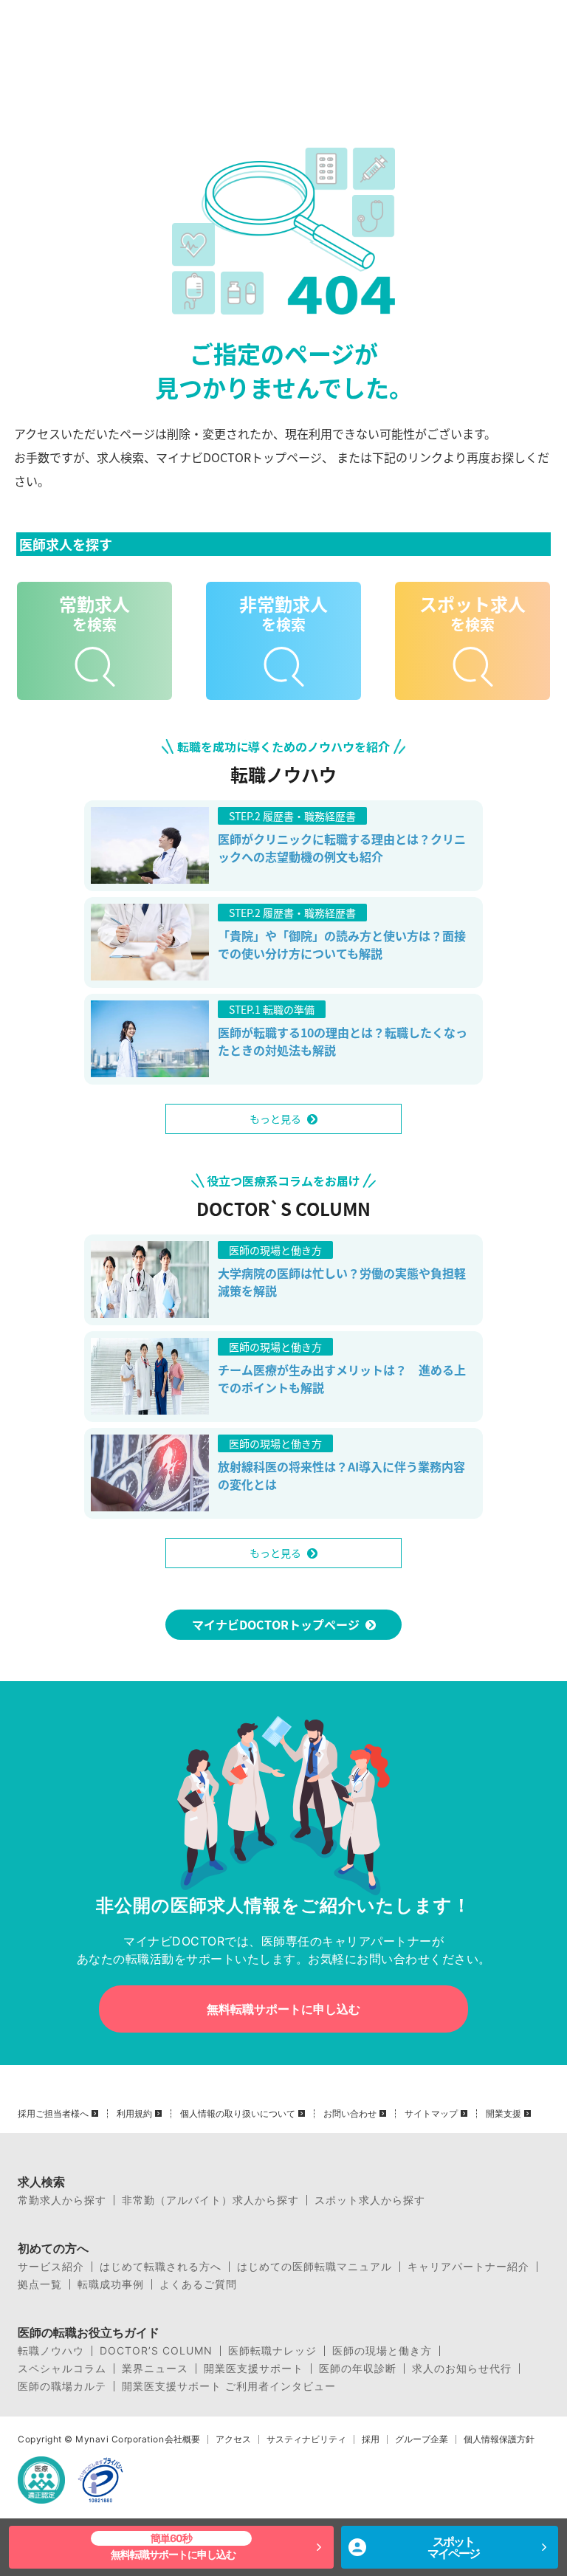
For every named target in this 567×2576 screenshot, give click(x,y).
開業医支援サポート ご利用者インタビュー (229, 2386)
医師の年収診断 (358, 2369)
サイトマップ (431, 2114)
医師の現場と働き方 (382, 2351)
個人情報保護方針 (499, 2439)
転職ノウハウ (51, 2351)
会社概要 (182, 2439)
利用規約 (134, 2114)
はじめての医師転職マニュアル (315, 2267)
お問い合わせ (350, 2114)
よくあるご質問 (198, 2284)
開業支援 (504, 2114)
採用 (371, 2439)
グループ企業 (422, 2439)
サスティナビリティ (306, 2439)
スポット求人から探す (370, 2200)
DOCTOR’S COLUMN (156, 2351)
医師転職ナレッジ (272, 2351)
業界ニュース (155, 2369)
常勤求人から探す (62, 2200)
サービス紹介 (51, 2267)
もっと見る (275, 1119)
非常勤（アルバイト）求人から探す (210, 2200)
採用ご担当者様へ (53, 2114)
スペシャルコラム (62, 2369)
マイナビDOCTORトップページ (276, 1624)
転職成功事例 (111, 2284)
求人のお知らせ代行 (462, 2369)
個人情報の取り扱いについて (238, 2114)
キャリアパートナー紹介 (468, 2267)
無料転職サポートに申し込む (283, 2009)
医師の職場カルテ (62, 2386)
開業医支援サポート (254, 2369)
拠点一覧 (40, 2284)
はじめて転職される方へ (161, 2267)
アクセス (233, 2439)
